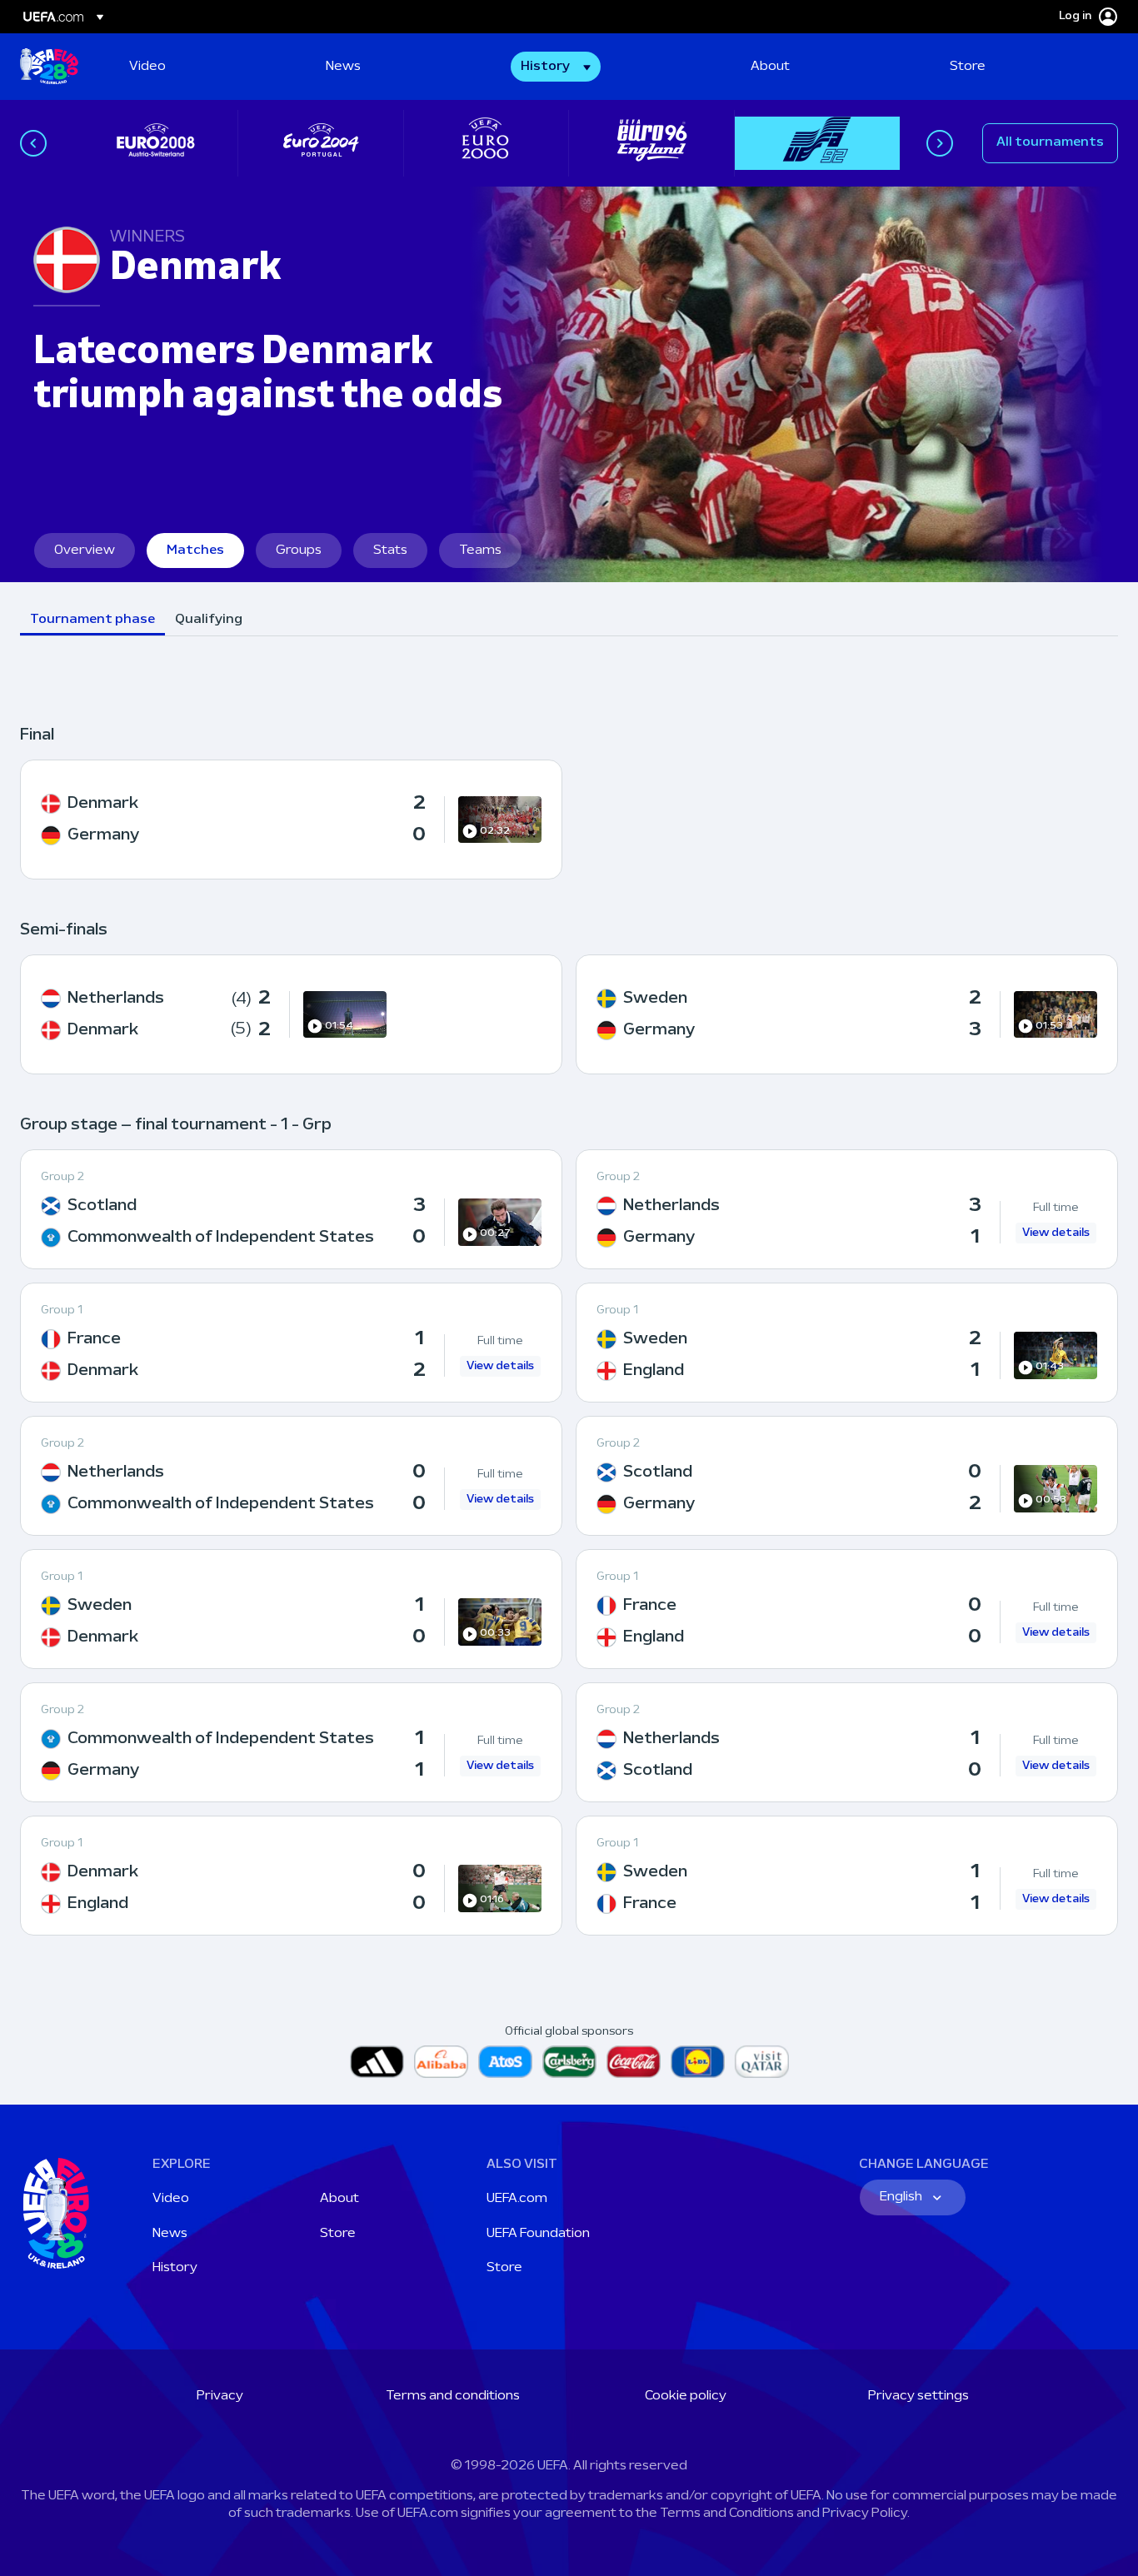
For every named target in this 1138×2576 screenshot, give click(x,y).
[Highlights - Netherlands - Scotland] (847, 1742)
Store (338, 2234)
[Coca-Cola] (634, 2062)
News (170, 2234)
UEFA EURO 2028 (49, 67)
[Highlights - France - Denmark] (291, 1343)
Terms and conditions (453, 2396)
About (339, 2199)
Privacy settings (918, 2396)
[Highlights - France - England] (847, 1609)
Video (171, 2199)
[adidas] (377, 2062)
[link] (147, 67)
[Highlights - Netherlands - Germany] (847, 1209)
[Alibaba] (441, 2062)
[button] (556, 67)
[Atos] (505, 2062)
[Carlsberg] (569, 2062)
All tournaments (1050, 142)
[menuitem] (207, 67)
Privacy (220, 2396)
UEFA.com (517, 2199)
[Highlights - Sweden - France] (847, 1876)
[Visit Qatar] (762, 2062)
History (175, 2268)
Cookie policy (686, 2396)
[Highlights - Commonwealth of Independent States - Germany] (291, 1742)
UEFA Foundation (538, 2234)
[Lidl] (698, 2062)
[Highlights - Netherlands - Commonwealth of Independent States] (291, 1476)
